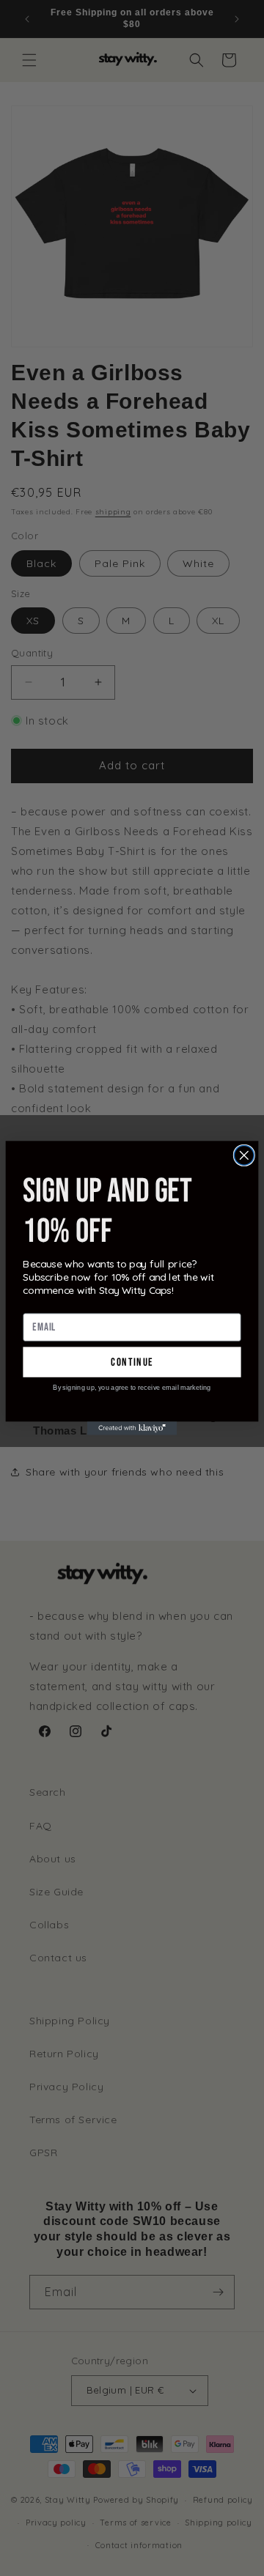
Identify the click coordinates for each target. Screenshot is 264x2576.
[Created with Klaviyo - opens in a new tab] (132, 1428)
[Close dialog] (244, 1155)
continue (132, 1362)
